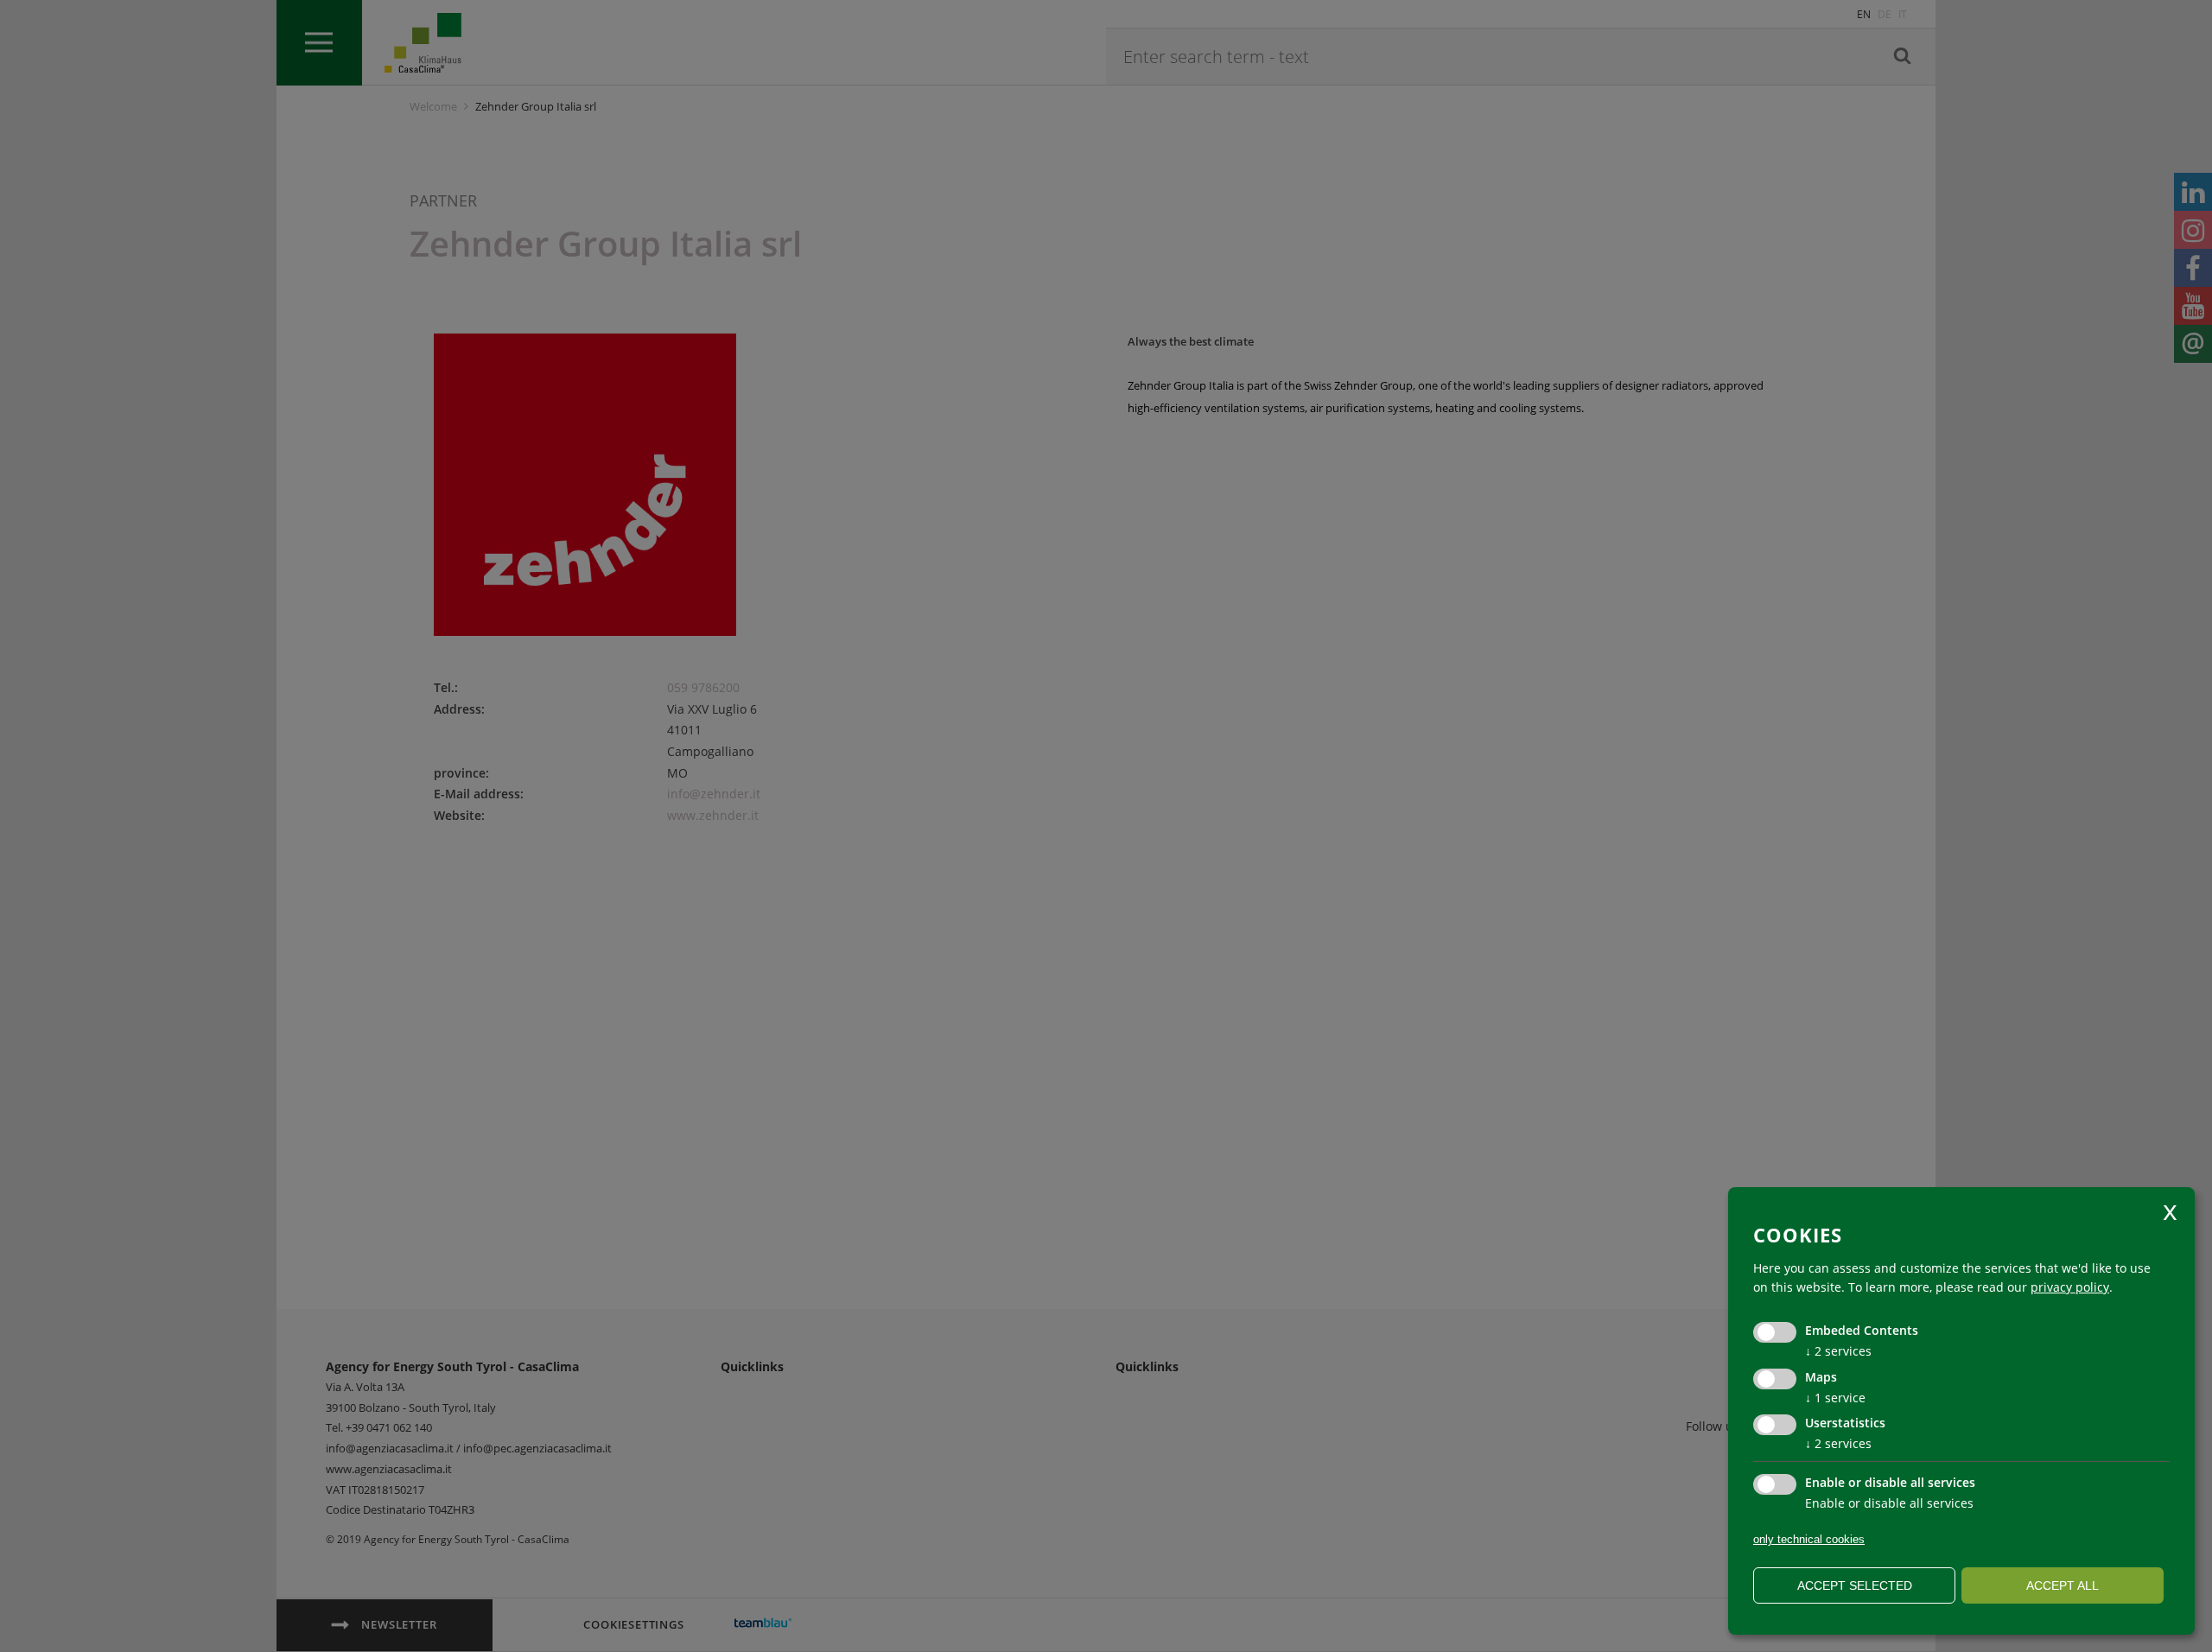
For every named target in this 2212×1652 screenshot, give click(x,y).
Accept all (2063, 1585)
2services (1838, 1351)
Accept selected (1855, 1585)
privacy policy (2070, 1287)
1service (1835, 1398)
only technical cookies (1809, 1539)
